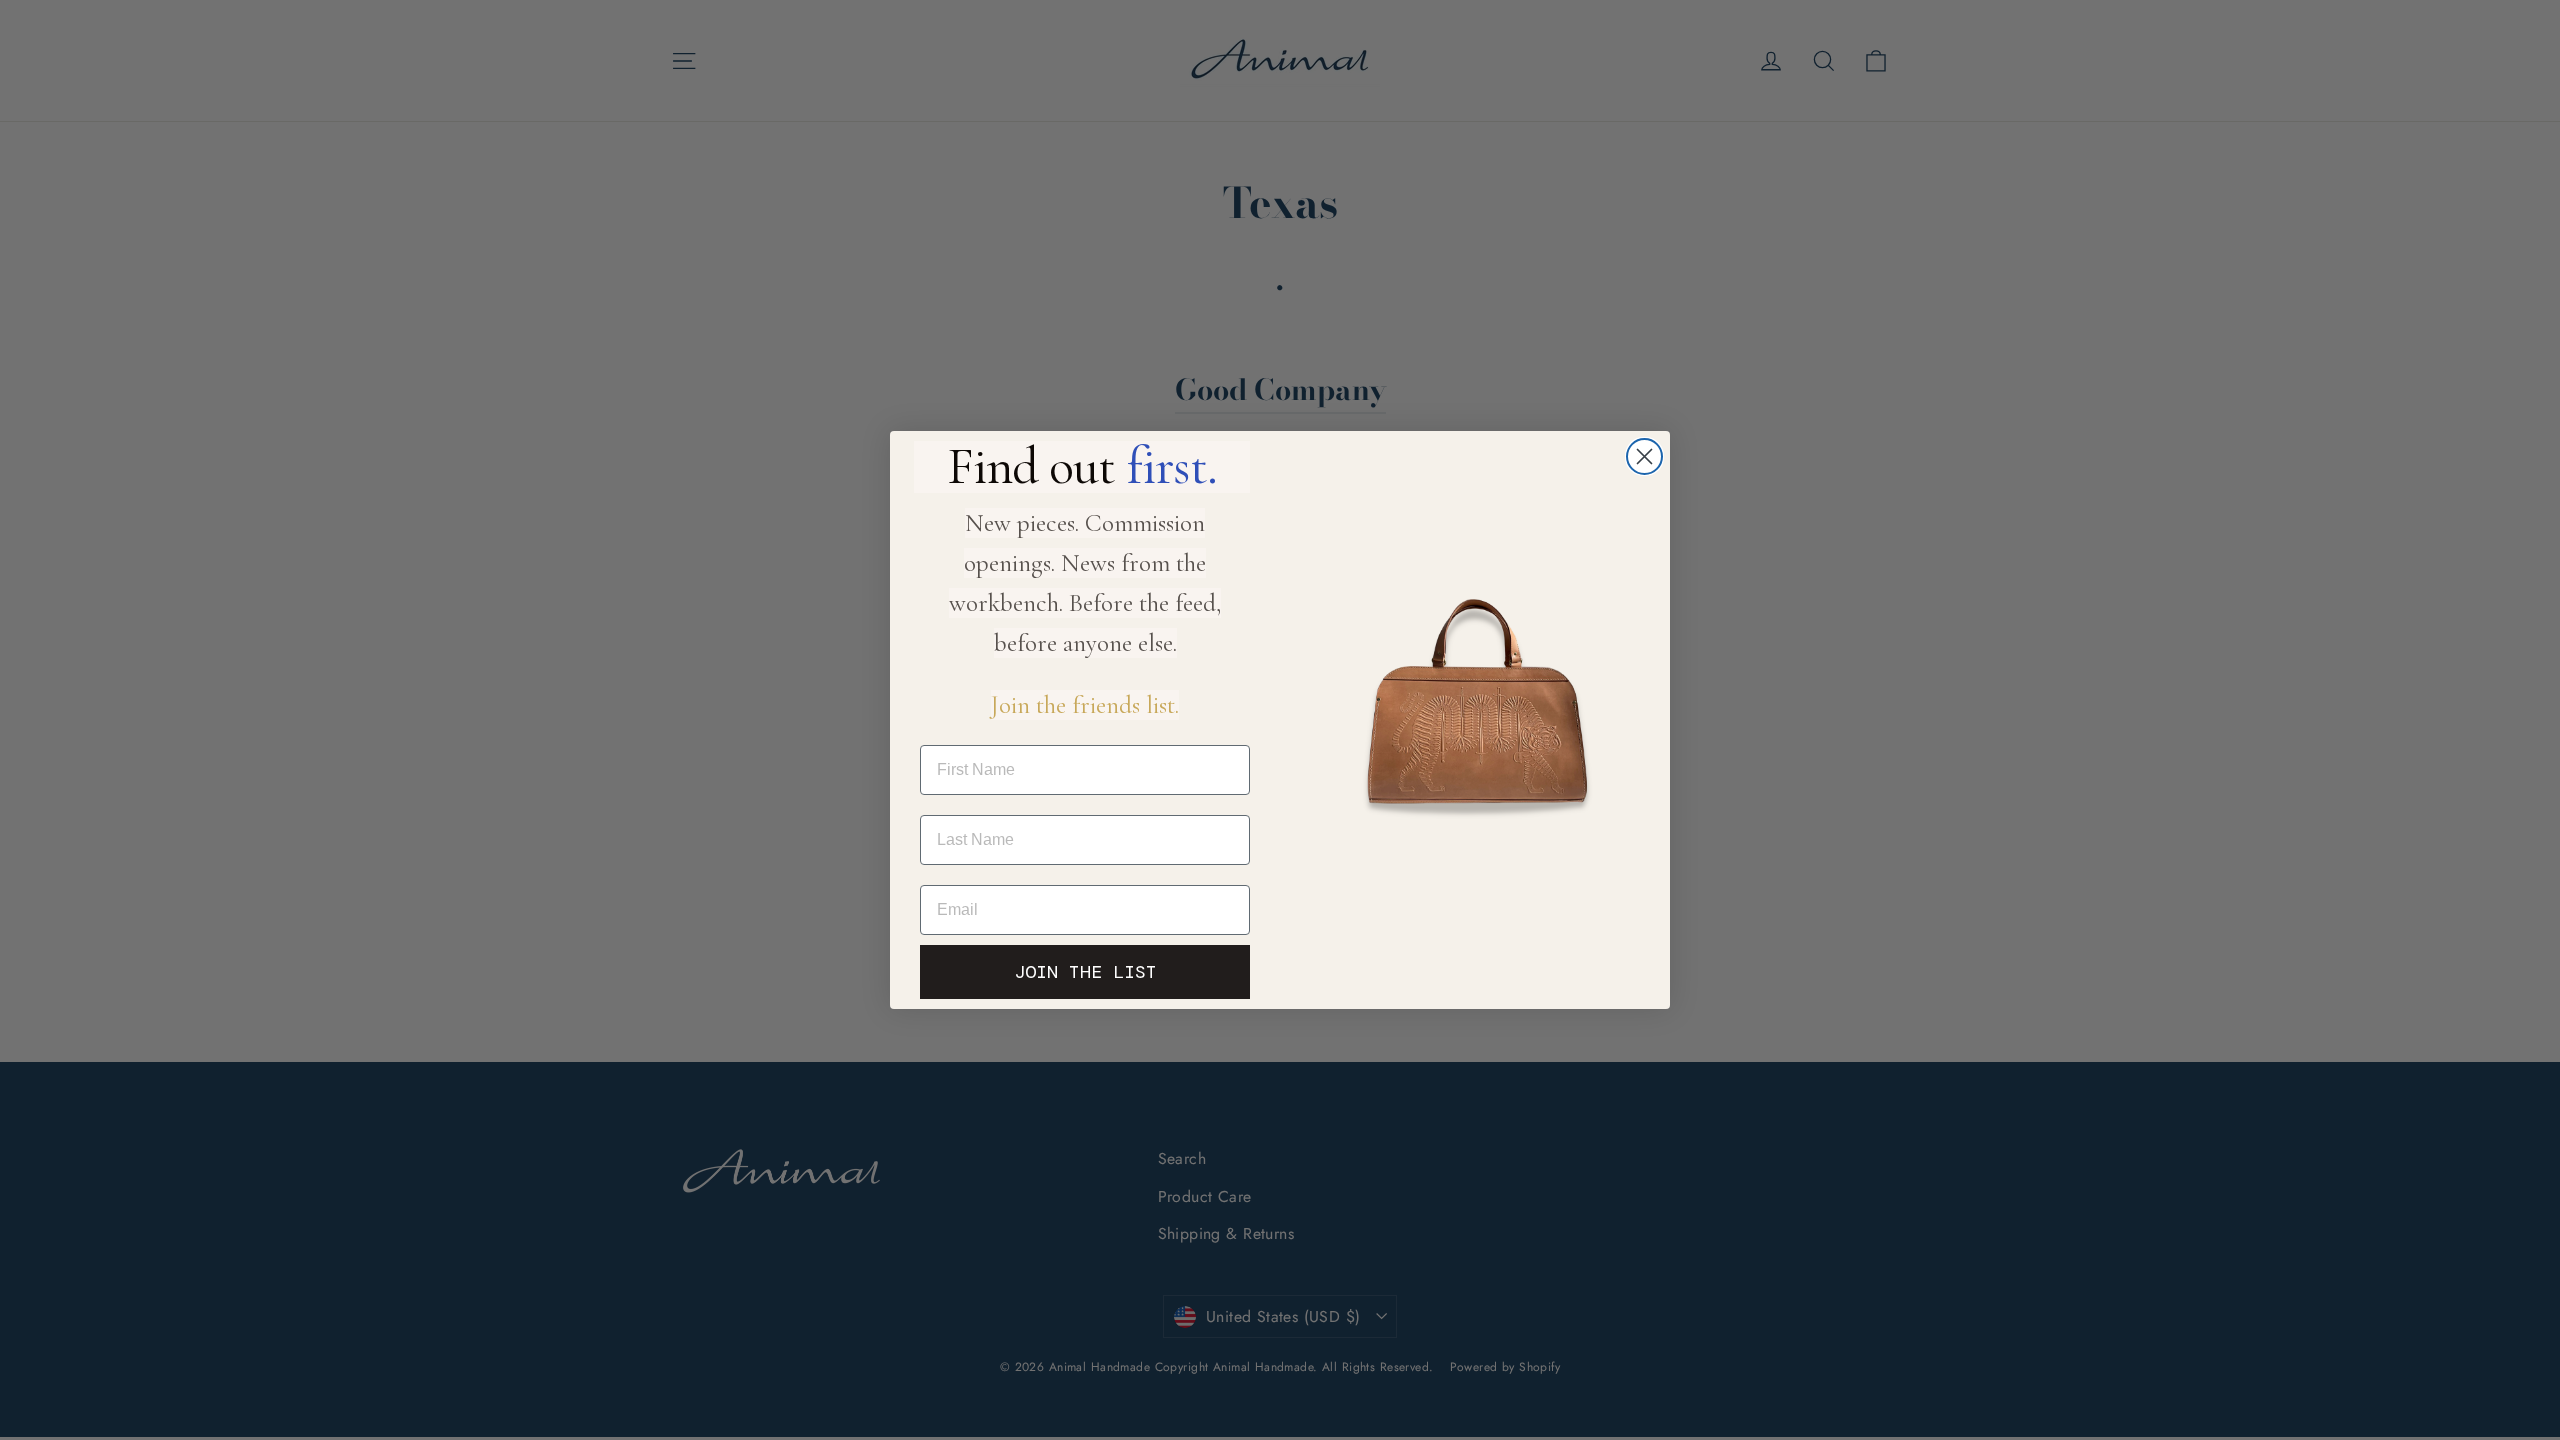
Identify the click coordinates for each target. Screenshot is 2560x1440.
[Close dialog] (1644, 456)
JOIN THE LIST (1085, 972)
